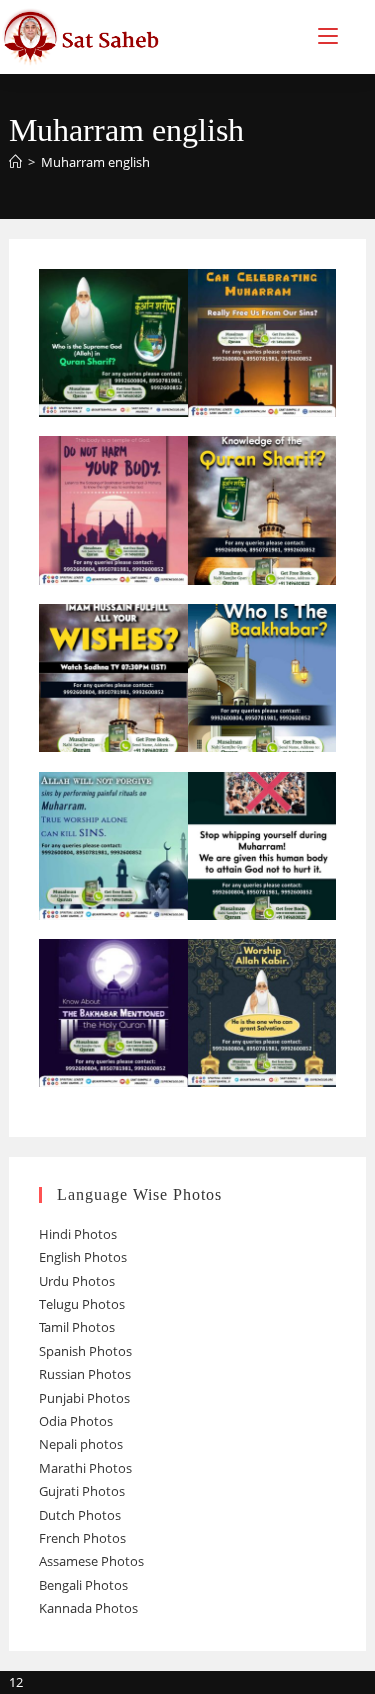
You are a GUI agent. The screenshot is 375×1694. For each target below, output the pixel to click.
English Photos (83, 1257)
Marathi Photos (85, 1468)
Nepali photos (81, 1444)
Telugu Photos (82, 1304)
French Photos (82, 1538)
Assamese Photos (91, 1561)
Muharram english (95, 162)
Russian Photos (85, 1374)
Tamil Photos (77, 1327)
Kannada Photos (88, 1608)
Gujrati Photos (82, 1491)
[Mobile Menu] (328, 36)
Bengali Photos (83, 1585)
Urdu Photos (77, 1281)
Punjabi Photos (84, 1398)
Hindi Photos (78, 1234)
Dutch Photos (80, 1515)
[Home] (15, 162)
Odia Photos (76, 1421)
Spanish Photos (85, 1351)
